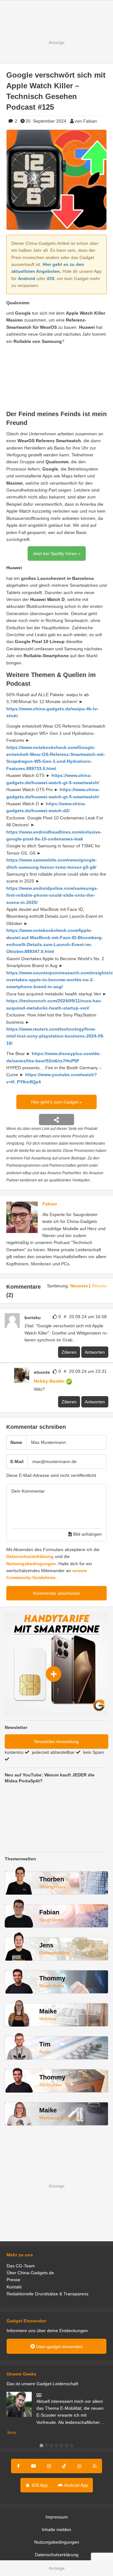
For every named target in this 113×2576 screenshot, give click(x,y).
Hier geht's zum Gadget (55, 1102)
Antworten (95, 1352)
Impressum (57, 2517)
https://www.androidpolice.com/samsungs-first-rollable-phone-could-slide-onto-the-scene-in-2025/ (52, 895)
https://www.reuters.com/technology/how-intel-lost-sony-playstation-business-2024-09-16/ (55, 1036)
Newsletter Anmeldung (56, 1742)
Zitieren (69, 1352)
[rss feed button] (95, 2466)
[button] (41, 2446)
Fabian (50, 1204)
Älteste (99, 1286)
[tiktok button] (64, 2466)
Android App (76, 2485)
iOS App (39, 2485)
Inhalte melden (56, 2529)
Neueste (79, 1286)
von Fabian (86, 121)
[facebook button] (19, 2466)
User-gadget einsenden (59, 2347)
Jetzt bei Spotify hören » (57, 553)
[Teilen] (56, 1120)
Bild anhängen (87, 1534)
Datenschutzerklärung (30, 1556)
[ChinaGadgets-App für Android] (76, 1381)
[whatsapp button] (79, 2466)
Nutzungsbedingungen (31, 1564)
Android (27, 278)
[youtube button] (34, 2466)
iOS (51, 278)
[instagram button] (49, 2466)
